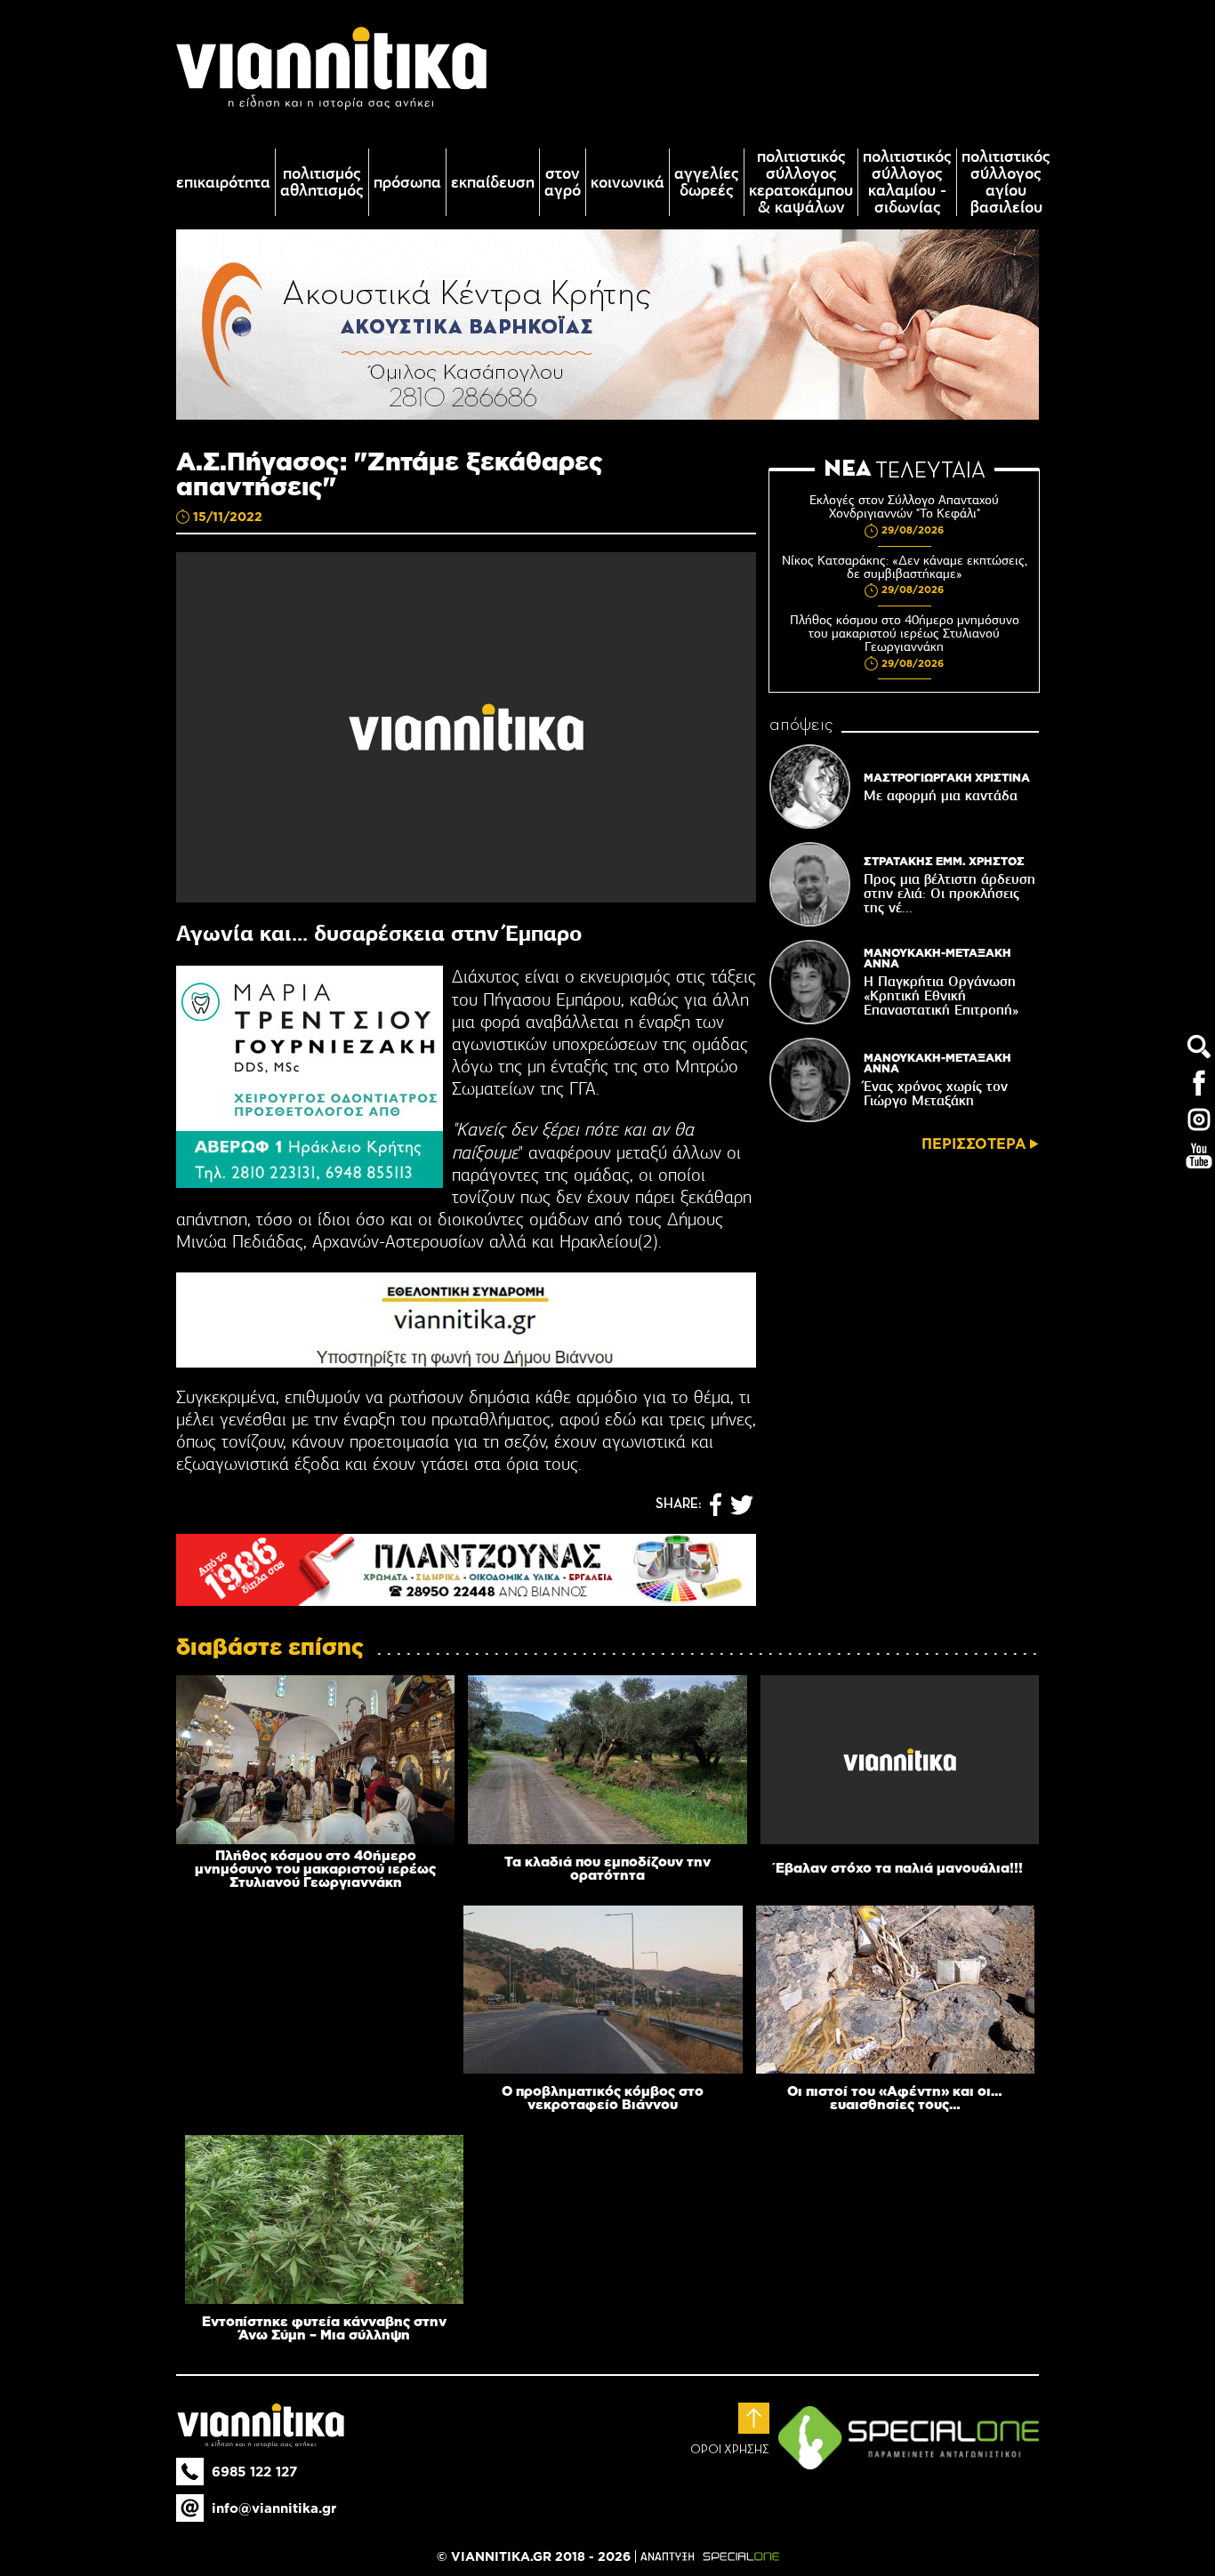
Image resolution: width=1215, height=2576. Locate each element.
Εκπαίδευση (493, 183)
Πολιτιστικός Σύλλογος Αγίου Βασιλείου (1006, 182)
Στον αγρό (563, 182)
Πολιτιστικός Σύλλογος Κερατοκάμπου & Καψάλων (801, 182)
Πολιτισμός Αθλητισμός (322, 182)
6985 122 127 (254, 2472)
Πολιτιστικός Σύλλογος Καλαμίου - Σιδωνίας (907, 182)
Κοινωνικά (628, 183)
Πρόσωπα (407, 183)
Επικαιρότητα (223, 183)
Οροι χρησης (730, 2450)
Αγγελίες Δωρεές (707, 182)
